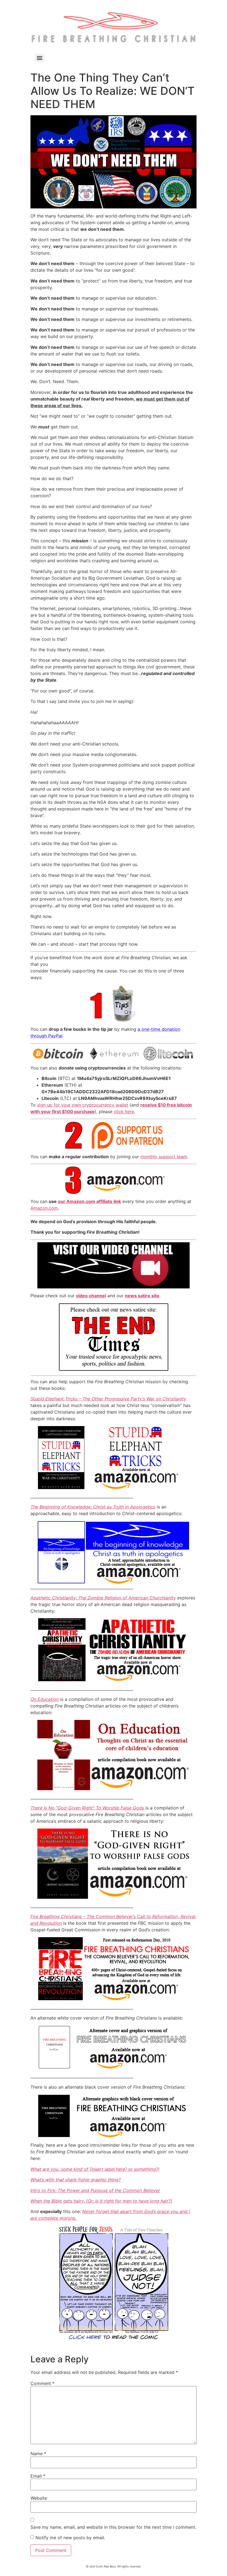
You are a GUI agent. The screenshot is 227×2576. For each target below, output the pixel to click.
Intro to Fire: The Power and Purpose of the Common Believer (95, 2190)
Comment (42, 2383)
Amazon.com (44, 1208)
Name (38, 2454)
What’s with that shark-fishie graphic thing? (76, 2180)
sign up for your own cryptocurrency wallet (83, 1105)
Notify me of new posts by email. (70, 2538)
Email (38, 2476)
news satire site (142, 1296)
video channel (91, 1296)
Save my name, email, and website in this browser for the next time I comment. (113, 2527)
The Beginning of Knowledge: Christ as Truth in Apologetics (93, 1507)
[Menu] (40, 58)
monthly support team (164, 1157)
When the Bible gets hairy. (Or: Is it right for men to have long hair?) (101, 2201)
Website (39, 2498)
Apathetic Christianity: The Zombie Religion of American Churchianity (103, 1598)
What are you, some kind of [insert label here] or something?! (95, 2169)
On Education (45, 1699)
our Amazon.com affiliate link (89, 1201)
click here (124, 1112)
